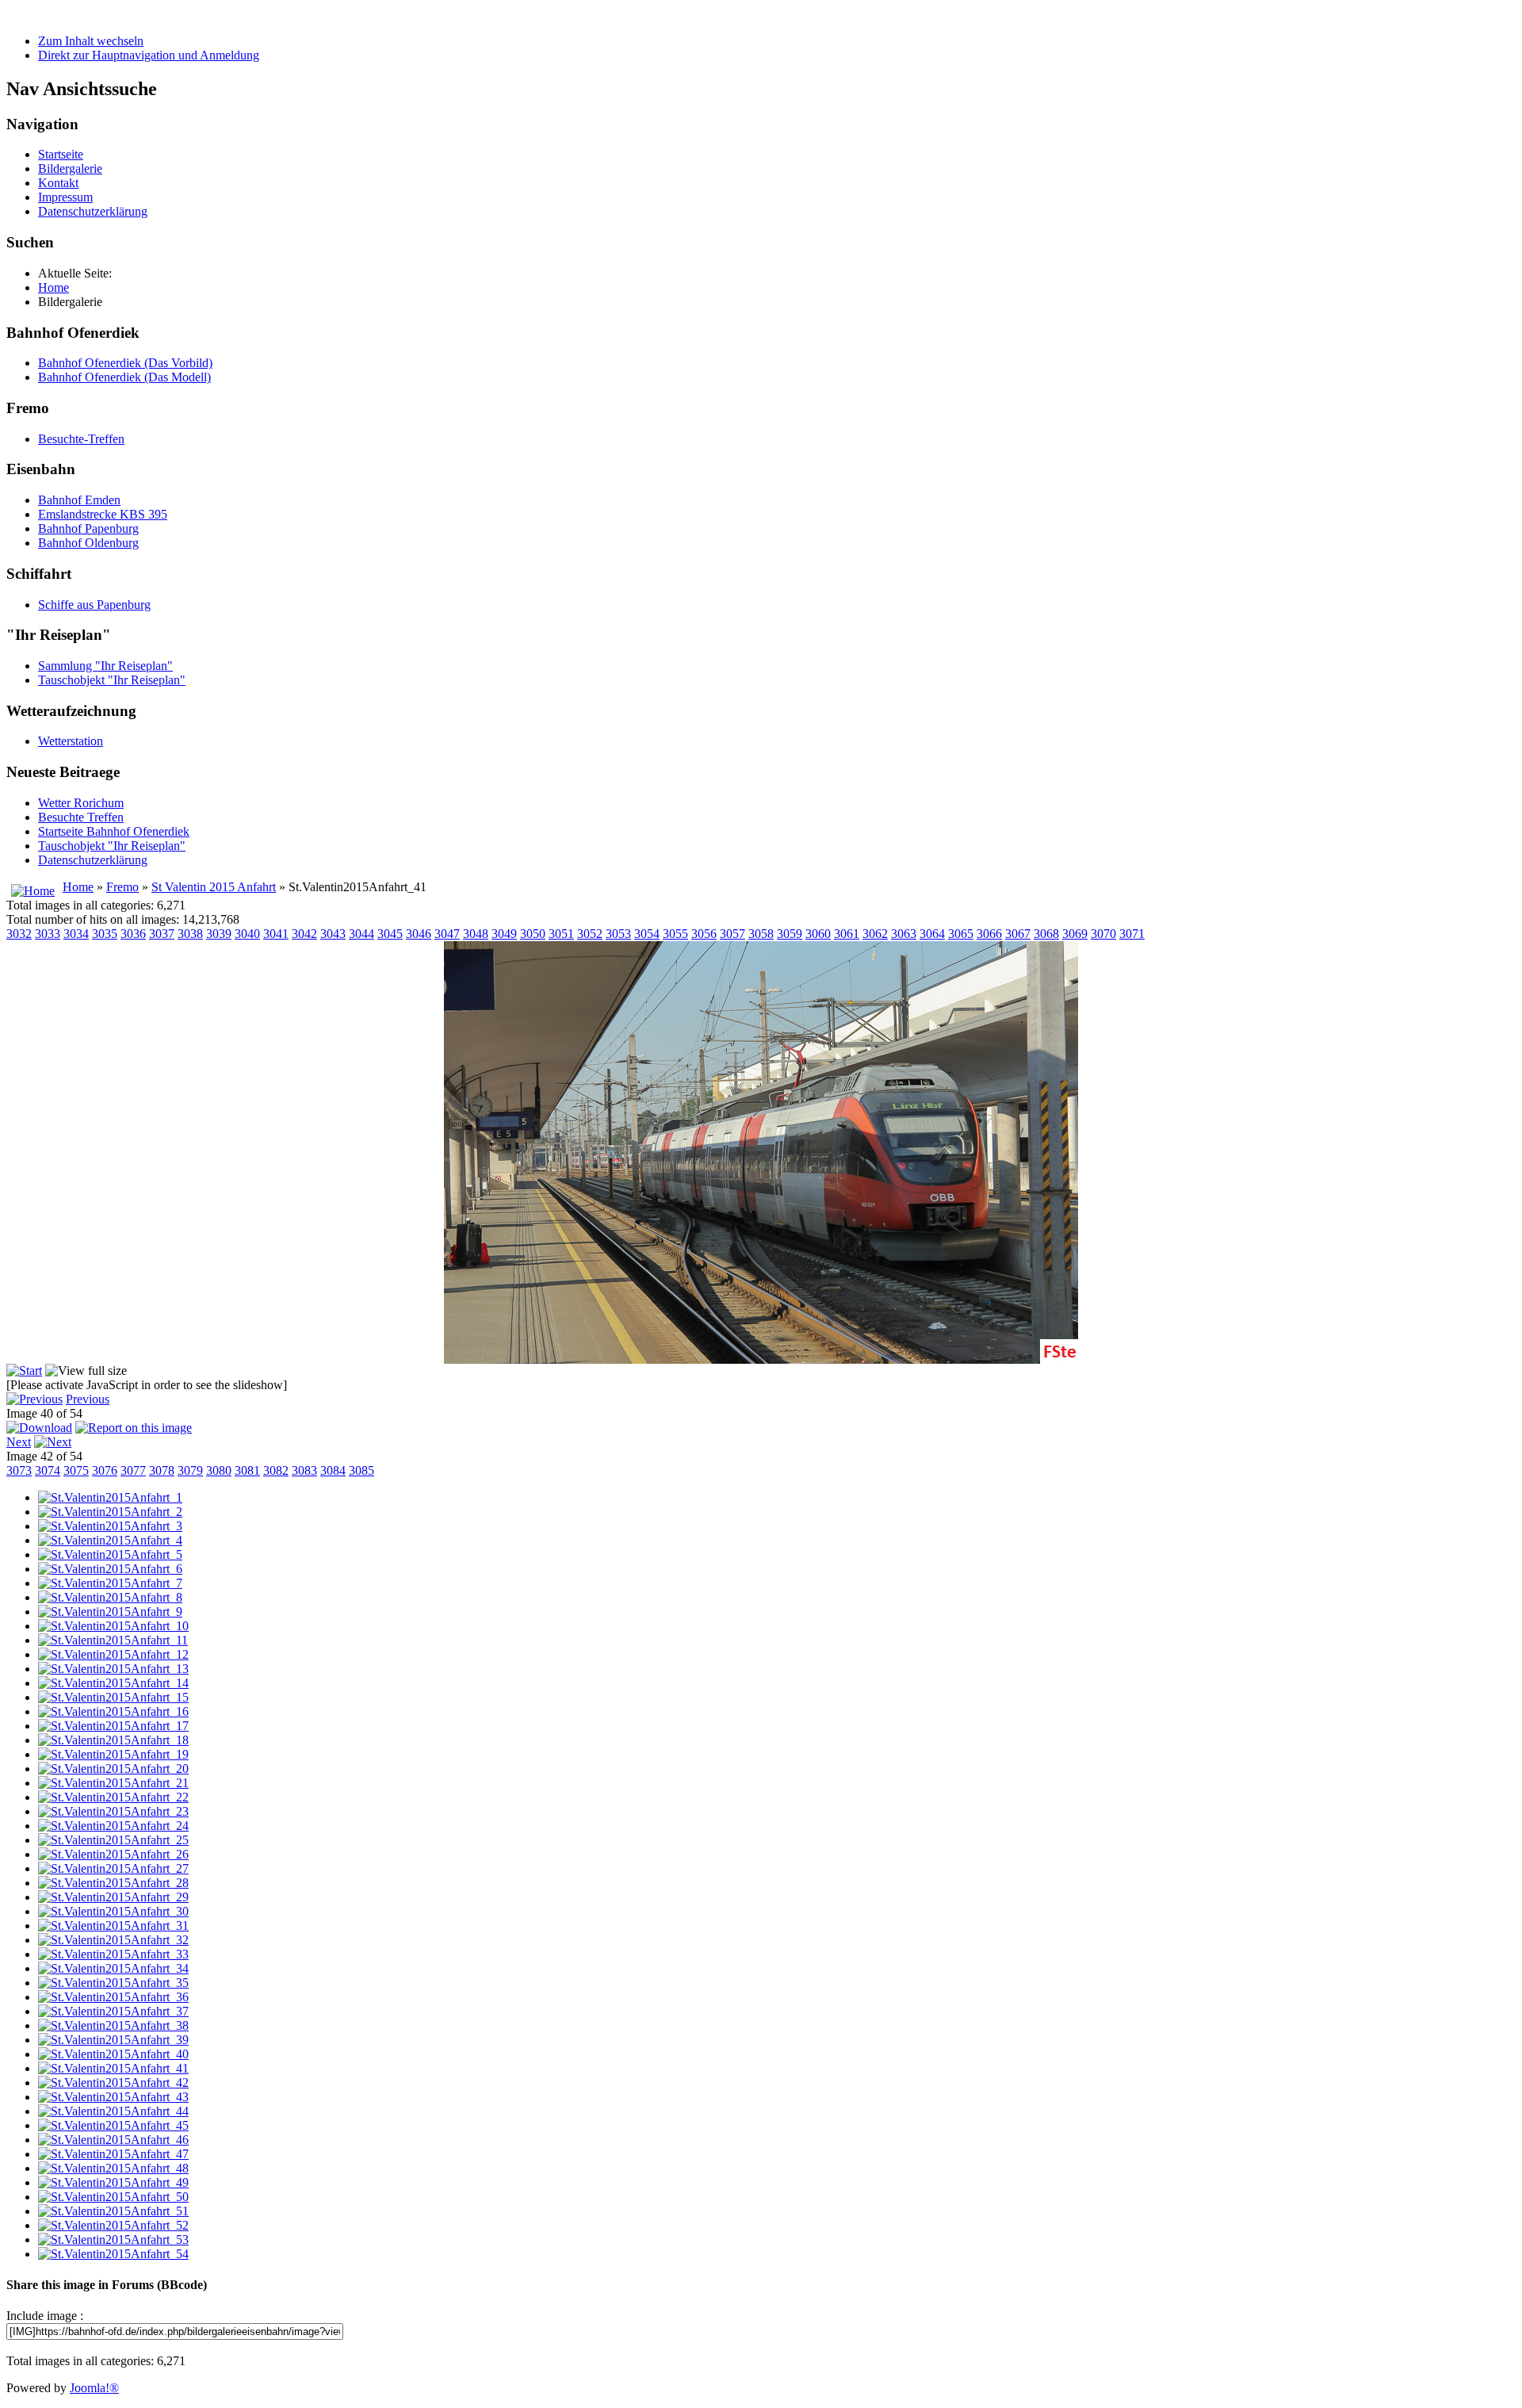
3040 (247, 934)
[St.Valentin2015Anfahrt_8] (110, 1597)
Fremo (122, 887)
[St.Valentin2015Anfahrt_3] (110, 1526)
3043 (333, 934)
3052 (590, 934)
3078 (162, 1470)
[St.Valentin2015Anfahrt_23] (113, 1811)
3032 (19, 934)
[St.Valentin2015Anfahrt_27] (113, 1868)
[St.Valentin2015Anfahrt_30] (113, 1911)
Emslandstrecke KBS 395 (103, 514)
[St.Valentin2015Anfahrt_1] (110, 1497)
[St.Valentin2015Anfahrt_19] (113, 1754)
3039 (219, 934)
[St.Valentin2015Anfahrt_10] (113, 1626)
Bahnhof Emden (79, 500)
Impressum (65, 197)
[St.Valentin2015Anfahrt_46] (113, 2140)
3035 (105, 934)
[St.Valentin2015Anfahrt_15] (113, 1697)
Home (78, 887)
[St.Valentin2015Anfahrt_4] (110, 1540)
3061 (847, 934)
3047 (447, 934)
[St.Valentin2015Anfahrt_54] (113, 2254)
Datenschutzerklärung (93, 211)
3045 (390, 934)
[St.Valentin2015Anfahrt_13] (113, 1669)
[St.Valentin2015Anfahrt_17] (113, 1726)
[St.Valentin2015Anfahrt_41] (113, 2068)
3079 (190, 1470)
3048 (476, 934)
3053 (618, 934)
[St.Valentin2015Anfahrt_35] (113, 1983)
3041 (276, 934)
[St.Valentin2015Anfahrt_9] (110, 1612)
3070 (1103, 934)
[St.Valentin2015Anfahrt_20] (113, 1769)
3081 (247, 1470)
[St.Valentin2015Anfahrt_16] (113, 1711)
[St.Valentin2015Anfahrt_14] (113, 1683)
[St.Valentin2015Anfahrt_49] (113, 2182)
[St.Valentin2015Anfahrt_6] (110, 1569)
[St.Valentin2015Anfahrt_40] (113, 2054)
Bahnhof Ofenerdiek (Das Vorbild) (125, 363)
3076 (105, 1470)
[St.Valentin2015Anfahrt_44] (113, 2111)
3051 (561, 934)
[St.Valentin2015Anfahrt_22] (113, 1797)
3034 (76, 934)
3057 (732, 934)
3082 (276, 1470)
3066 (989, 934)
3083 (304, 1470)
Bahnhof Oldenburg (88, 543)
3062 (875, 934)
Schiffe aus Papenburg (94, 605)
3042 (304, 934)
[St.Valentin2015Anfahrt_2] (110, 1512)
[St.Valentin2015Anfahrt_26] (113, 1854)
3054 (647, 934)
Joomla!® (94, 2388)
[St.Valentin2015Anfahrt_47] (113, 2154)
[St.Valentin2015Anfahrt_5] (110, 1554)
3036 (133, 934)
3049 (504, 934)
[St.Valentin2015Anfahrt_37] (113, 2011)
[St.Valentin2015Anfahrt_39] (113, 2040)
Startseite (61, 154)
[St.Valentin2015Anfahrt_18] (113, 1740)
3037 (162, 934)
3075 (76, 1470)
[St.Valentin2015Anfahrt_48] (113, 2168)
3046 (419, 934)
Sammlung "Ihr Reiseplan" (105, 666)
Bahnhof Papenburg (88, 528)
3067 (1018, 934)
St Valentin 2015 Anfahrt (214, 887)
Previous (88, 1399)
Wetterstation (71, 741)
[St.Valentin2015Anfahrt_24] (113, 1826)
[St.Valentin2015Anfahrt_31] (113, 1926)
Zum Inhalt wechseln (91, 41)
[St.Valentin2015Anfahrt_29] (113, 1897)
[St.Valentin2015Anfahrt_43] (113, 2097)
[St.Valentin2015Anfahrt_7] (110, 1583)
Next (19, 1442)
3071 (1132, 934)
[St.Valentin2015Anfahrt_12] (113, 1654)
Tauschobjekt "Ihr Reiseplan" (112, 680)
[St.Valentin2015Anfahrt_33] (113, 1954)
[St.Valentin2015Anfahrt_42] (113, 2083)
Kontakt (58, 183)
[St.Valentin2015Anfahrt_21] (113, 1783)
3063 (904, 934)
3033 (48, 934)
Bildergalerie (70, 168)
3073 (19, 1470)
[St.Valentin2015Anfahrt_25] (113, 1840)
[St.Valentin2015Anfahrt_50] (113, 2197)
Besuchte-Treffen (81, 439)
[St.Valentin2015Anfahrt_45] (113, 2125)
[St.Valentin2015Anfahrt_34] (113, 1968)
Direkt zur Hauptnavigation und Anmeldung (149, 55)
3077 (133, 1470)
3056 (704, 934)
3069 (1075, 934)
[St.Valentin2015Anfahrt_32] (113, 1940)
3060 (818, 934)
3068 (1046, 934)
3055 (675, 934)
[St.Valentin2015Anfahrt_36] (113, 1997)
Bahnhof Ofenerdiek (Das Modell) (124, 377)
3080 (219, 1470)
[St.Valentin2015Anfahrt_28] (113, 1883)
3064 (932, 934)
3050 (533, 934)
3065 (961, 934)
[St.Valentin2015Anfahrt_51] (113, 2211)
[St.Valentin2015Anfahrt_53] (113, 2240)
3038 (190, 934)
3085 (361, 1470)
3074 (48, 1470)
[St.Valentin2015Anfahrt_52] (113, 2225)
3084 (333, 1470)
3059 (790, 934)
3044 (361, 934)
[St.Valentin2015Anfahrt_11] (113, 1640)
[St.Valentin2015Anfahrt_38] (113, 2025)
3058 (761, 934)
